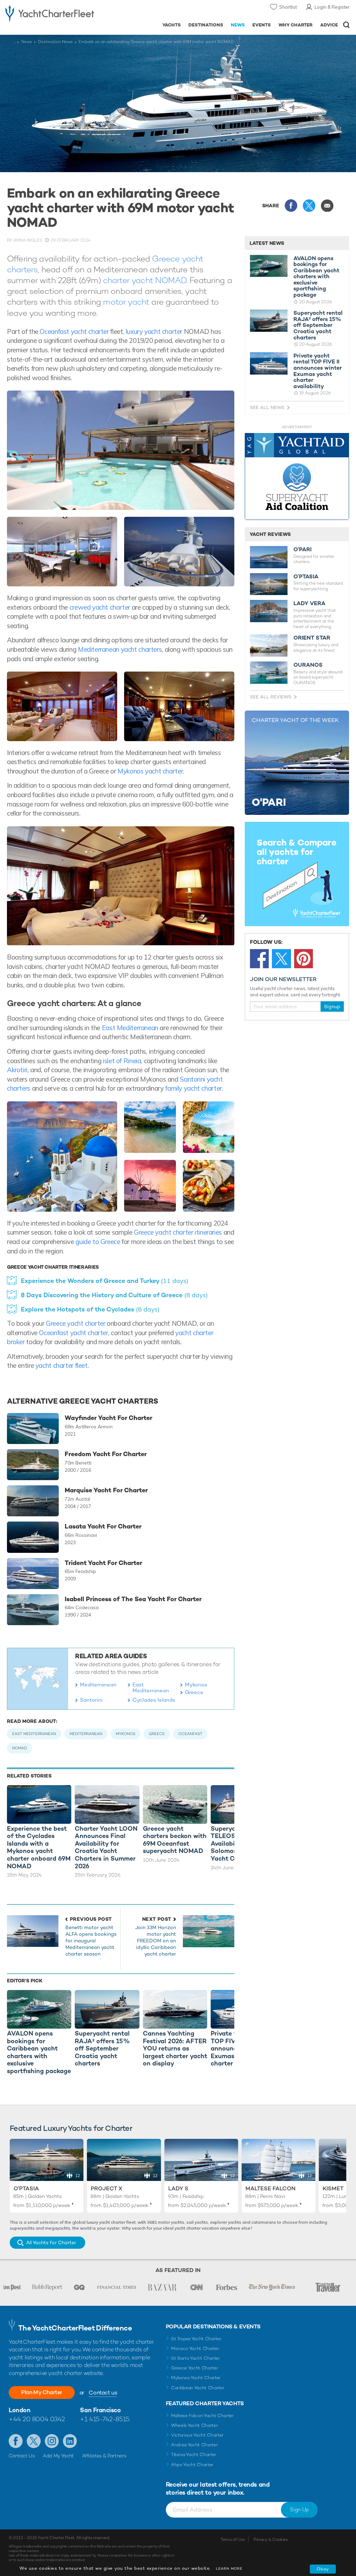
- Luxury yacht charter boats (50, 13)
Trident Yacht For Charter (103, 1563)
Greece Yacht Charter (195, 2368)
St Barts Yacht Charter (196, 2358)
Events (262, 25)
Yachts (172, 25)
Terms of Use (233, 2539)
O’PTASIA (306, 577)
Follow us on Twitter (34, 2441)
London (19, 2410)
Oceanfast (190, 1734)
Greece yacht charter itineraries (178, 1232)
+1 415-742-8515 (105, 2419)
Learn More (229, 2569)
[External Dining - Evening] (62, 552)
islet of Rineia (121, 1061)
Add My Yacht (58, 2456)
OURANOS (308, 665)
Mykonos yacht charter (150, 771)
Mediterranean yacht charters (120, 649)
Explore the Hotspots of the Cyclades (90, 1309)
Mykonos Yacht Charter (196, 2378)
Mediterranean (98, 1684)
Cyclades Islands (154, 1700)
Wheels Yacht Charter (195, 2425)
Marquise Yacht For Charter (106, 1490)
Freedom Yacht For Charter (106, 1454)
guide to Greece (98, 1242)
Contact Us (22, 2456)
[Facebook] (259, 958)
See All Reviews (271, 697)
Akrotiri (17, 1070)
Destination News (55, 42)
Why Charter (296, 25)
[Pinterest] (304, 958)
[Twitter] (281, 958)
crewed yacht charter (100, 607)
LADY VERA (309, 603)
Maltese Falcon (270, 2188)
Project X (107, 2188)
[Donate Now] (297, 477)
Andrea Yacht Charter (195, 2445)
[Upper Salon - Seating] (62, 706)
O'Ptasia (26, 2188)
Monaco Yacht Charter (195, 2348)
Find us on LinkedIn (70, 2441)
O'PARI (302, 549)
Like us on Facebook (16, 2441)
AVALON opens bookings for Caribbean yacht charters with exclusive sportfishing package (316, 277)
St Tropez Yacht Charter (196, 2339)
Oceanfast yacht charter (75, 331)
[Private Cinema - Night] (179, 706)
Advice (329, 25)
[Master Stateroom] (121, 886)
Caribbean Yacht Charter (198, 2388)
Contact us (103, 2393)
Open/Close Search (346, 25)
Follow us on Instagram (52, 2441)
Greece (194, 1692)
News (238, 25)
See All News (267, 407)
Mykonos (196, 1684)
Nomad (19, 1748)
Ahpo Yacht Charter (192, 2465)
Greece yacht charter (75, 1323)
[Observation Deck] (179, 552)
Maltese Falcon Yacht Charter (203, 2415)
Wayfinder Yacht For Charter (108, 1418)
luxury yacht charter (154, 331)
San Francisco (100, 2410)
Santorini (91, 1700)
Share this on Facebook (291, 206)
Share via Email (327, 206)
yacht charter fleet (62, 1365)
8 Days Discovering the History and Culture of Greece (114, 1295)
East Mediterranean (129, 1028)
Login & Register (332, 7)
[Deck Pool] (121, 450)
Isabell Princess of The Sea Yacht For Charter (133, 1599)
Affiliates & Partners (104, 2456)
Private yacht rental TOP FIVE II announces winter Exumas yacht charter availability (318, 371)
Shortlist (288, 7)
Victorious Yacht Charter (197, 2435)
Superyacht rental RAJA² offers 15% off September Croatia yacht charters (318, 325)
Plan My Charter (42, 2392)
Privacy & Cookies (271, 2539)
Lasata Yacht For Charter (103, 1526)
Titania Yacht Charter (194, 2454)
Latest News (267, 243)
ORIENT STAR (312, 638)
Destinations (206, 25)
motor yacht (126, 302)
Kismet (333, 2188)
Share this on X (309, 206)
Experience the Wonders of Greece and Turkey (105, 1281)
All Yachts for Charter (51, 2242)
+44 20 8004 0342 (37, 2419)
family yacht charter (193, 1088)
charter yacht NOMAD (145, 280)
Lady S (178, 2188)
